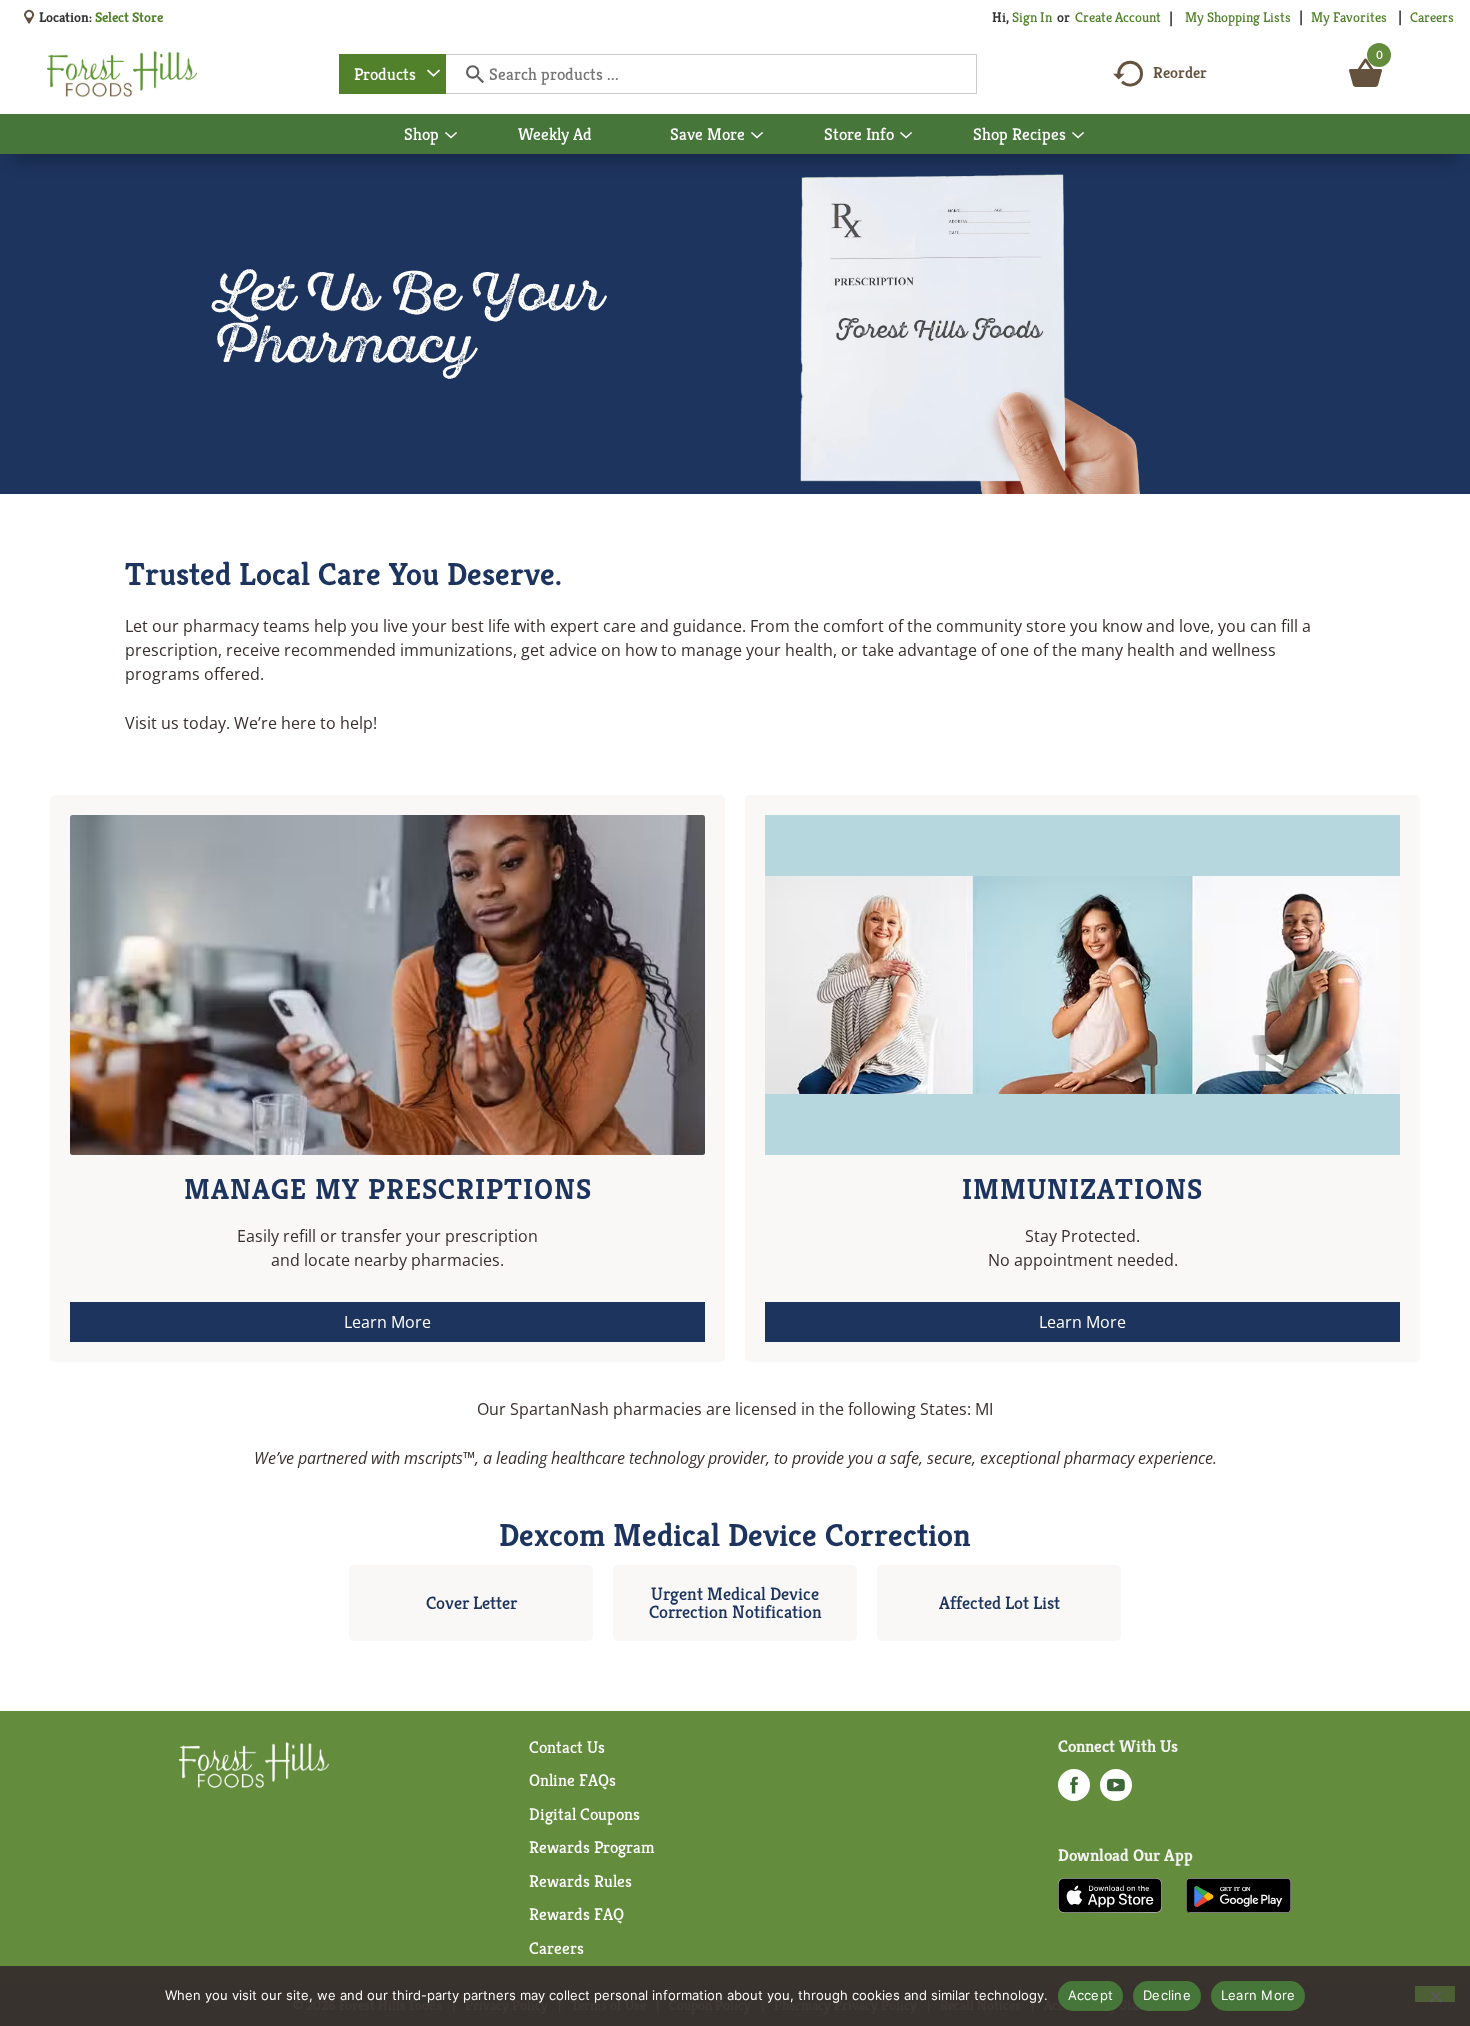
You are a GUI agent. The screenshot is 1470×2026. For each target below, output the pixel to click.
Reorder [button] (1180, 72)
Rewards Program (592, 1847)
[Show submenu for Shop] (451, 136)
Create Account (1118, 17)
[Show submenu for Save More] (757, 136)
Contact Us (567, 1747)
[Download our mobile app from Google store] (1238, 1894)
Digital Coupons (584, 1814)
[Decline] (1435, 1994)
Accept (1091, 1995)
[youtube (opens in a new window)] (1116, 1791)
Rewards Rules (580, 1881)
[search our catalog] (468, 74)
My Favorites (1349, 17)
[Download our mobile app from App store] (1110, 1894)
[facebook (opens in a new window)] (1074, 1791)
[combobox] (392, 74)
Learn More (1258, 1995)
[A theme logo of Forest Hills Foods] (122, 74)
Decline (1167, 1995)
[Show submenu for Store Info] (906, 136)
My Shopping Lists (1238, 17)
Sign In (1032, 17)
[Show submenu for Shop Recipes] (1078, 136)
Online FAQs (572, 1780)
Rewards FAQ (576, 1914)
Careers (1432, 17)
